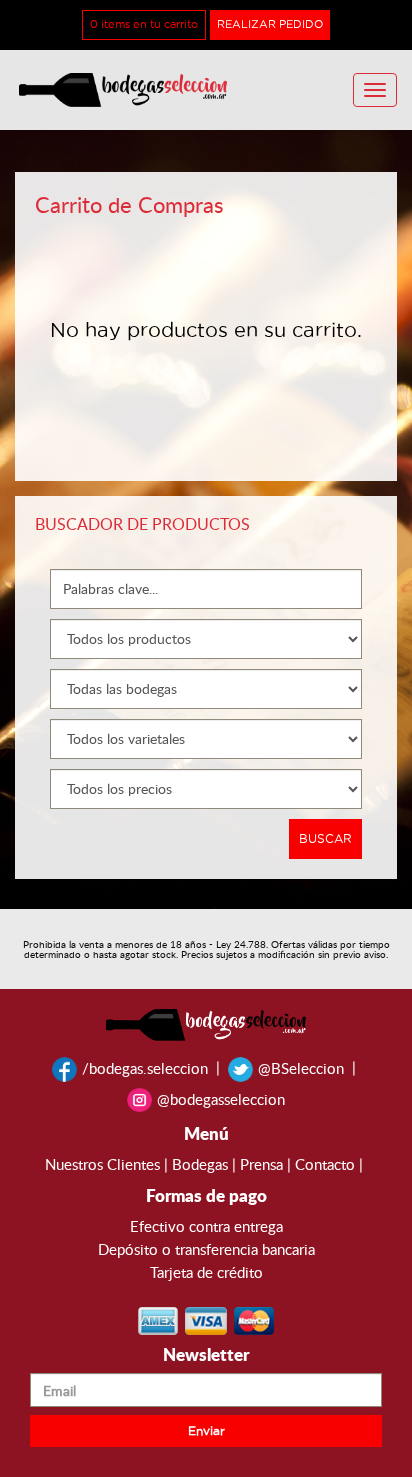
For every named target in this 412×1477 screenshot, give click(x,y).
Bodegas (200, 1164)
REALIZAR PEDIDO (270, 24)
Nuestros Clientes (102, 1164)
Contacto (325, 1164)
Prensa (261, 1164)
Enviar (206, 1431)
